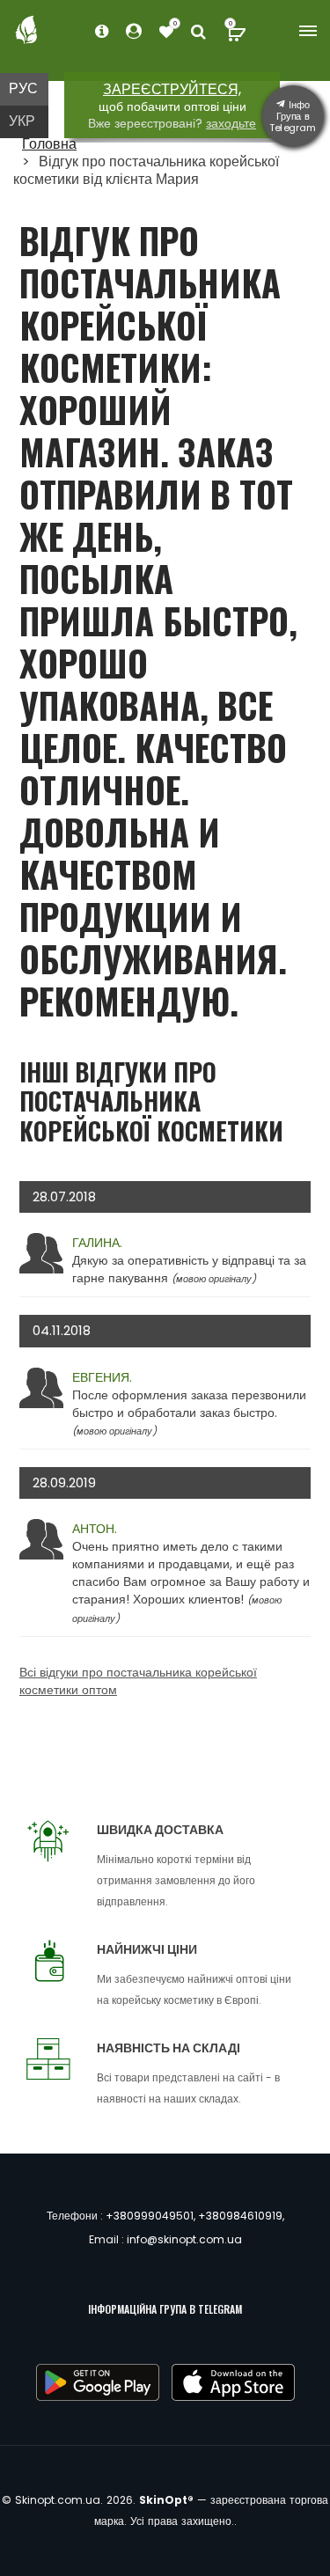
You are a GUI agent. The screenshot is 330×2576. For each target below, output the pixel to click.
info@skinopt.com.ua (184, 2239)
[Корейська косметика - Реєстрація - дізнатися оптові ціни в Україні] (166, 32)
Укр (22, 121)
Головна (49, 144)
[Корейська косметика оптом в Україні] (26, 29)
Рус (23, 88)
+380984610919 (240, 2216)
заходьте (231, 123)
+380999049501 (150, 2216)
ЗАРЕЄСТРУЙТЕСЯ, (172, 89)
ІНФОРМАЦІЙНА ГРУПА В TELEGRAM (165, 2309)
